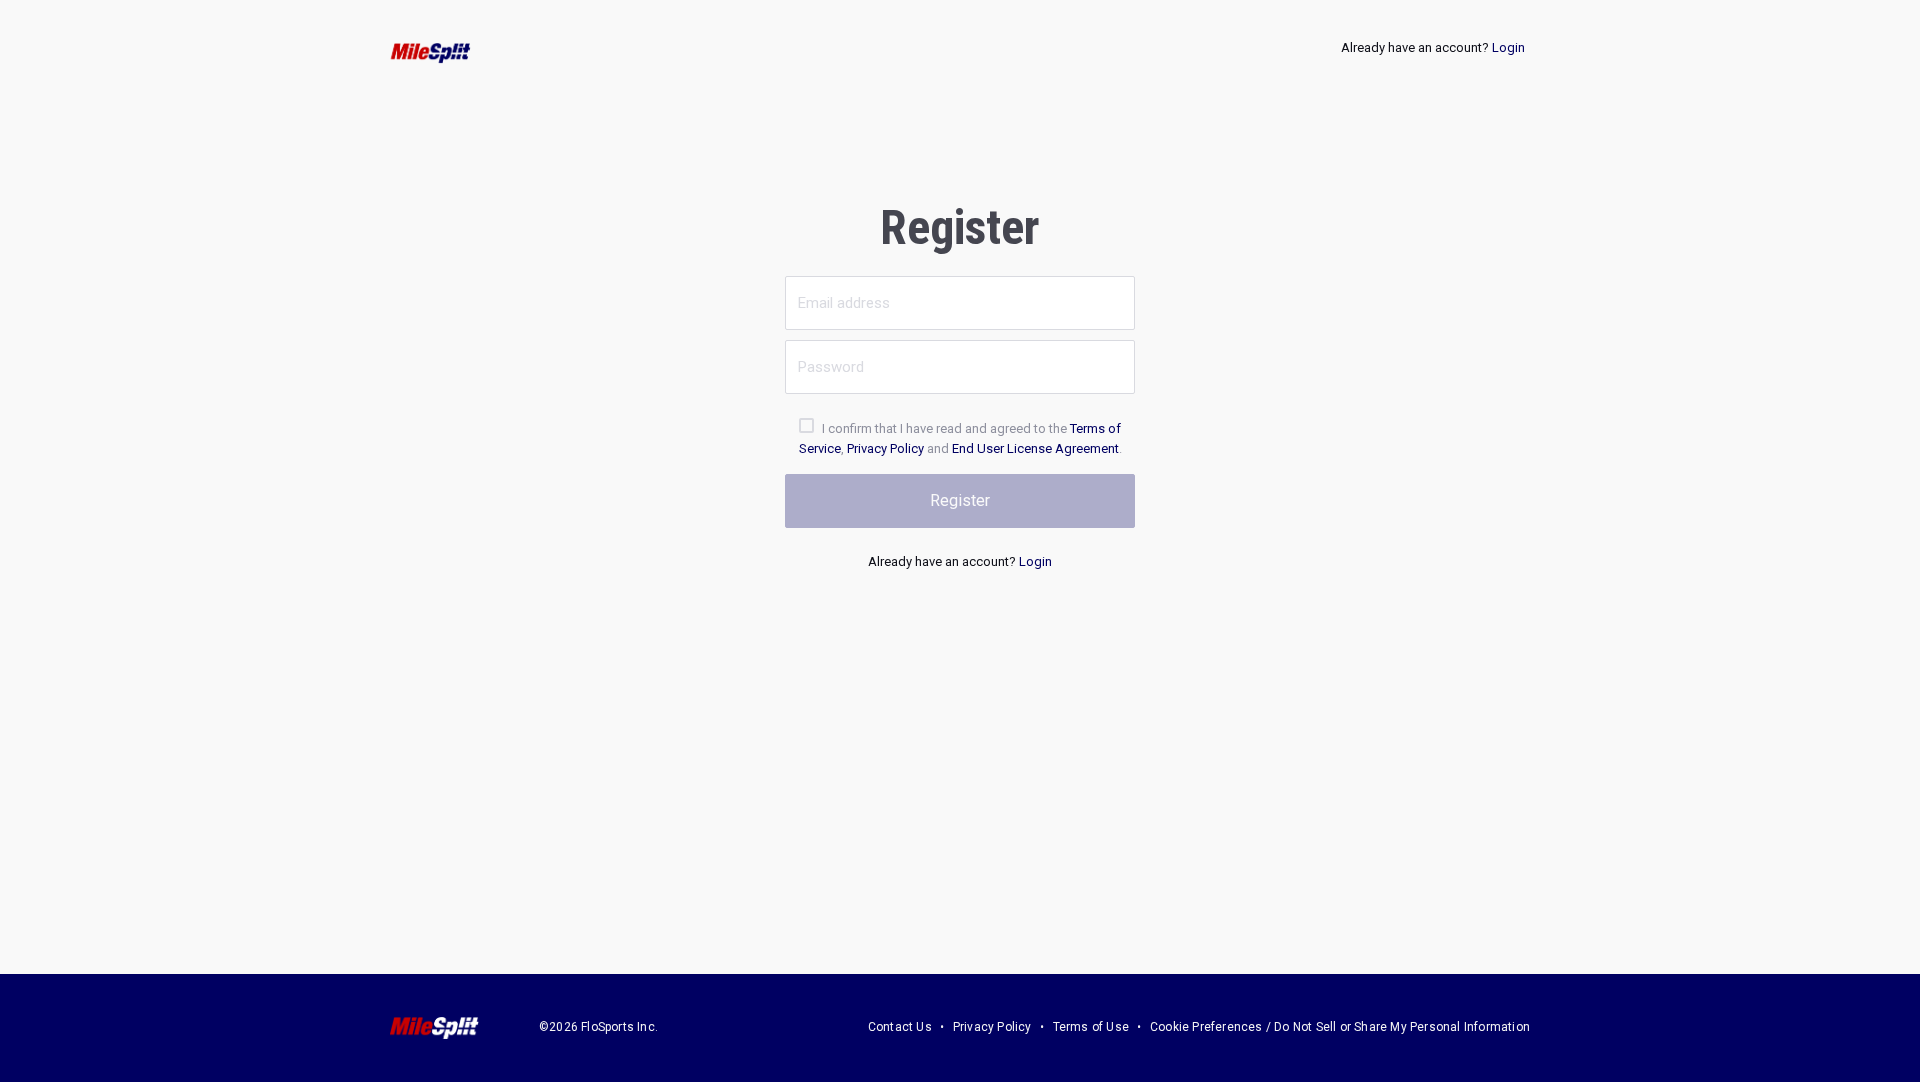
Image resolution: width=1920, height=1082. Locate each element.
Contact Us (900, 1027)
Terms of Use (1091, 1027)
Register (960, 500)
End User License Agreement (1035, 448)
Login (1508, 47)
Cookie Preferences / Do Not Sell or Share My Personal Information (1340, 1027)
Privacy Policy (885, 448)
